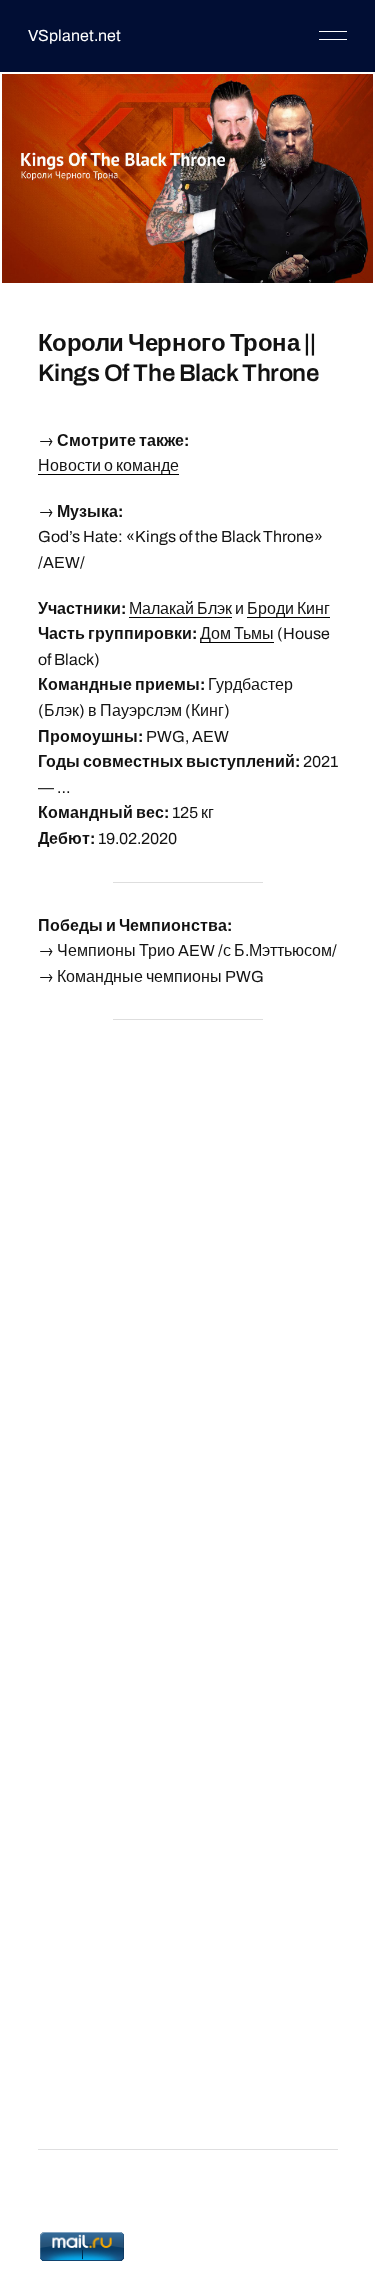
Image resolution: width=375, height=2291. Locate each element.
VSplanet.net (74, 35)
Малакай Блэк (180, 608)
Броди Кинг (288, 608)
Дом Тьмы (237, 633)
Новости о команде (108, 465)
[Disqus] (188, 1287)
